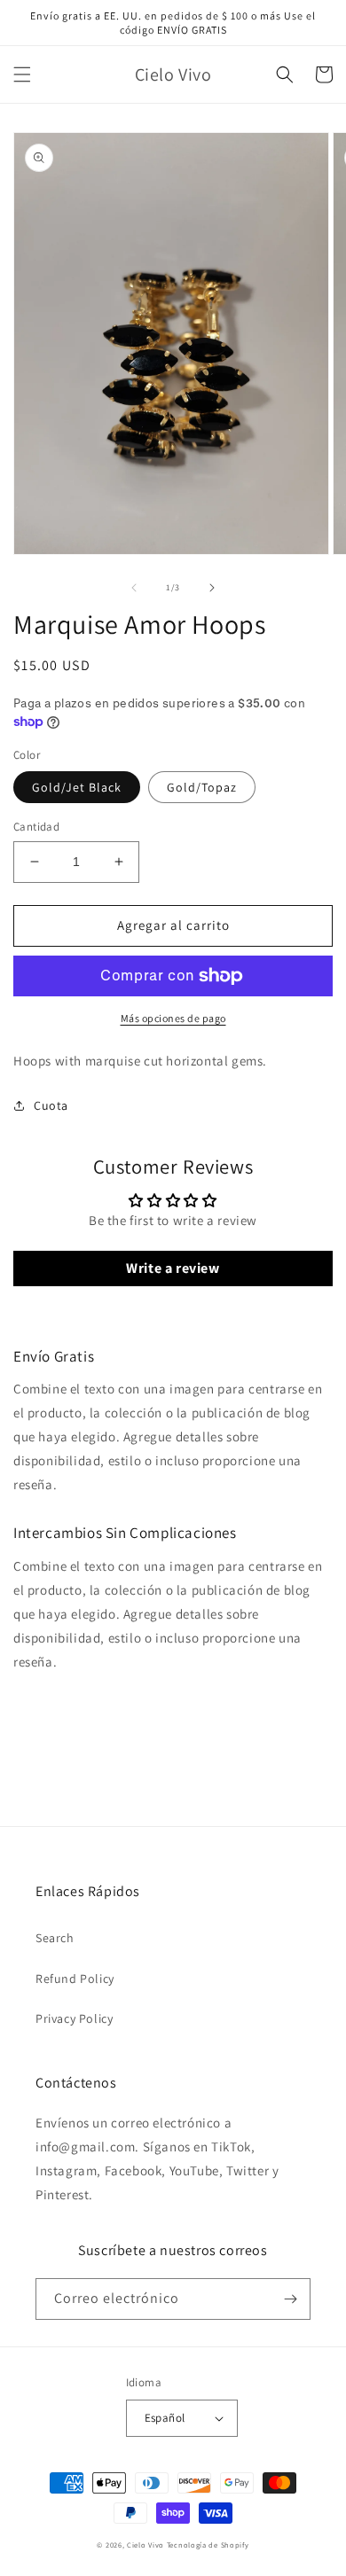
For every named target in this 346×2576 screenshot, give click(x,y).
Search (55, 1938)
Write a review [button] (173, 1268)
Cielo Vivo (145, 2545)
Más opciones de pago (173, 1018)
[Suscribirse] (290, 2299)
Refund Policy (75, 1979)
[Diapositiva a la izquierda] (134, 588)
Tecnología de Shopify (208, 2545)
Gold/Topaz (202, 787)
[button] (22, 74)
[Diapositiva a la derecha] (212, 588)
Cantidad (36, 827)
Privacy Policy (74, 2018)
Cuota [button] (51, 1105)
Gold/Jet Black (77, 787)
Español (165, 2418)
